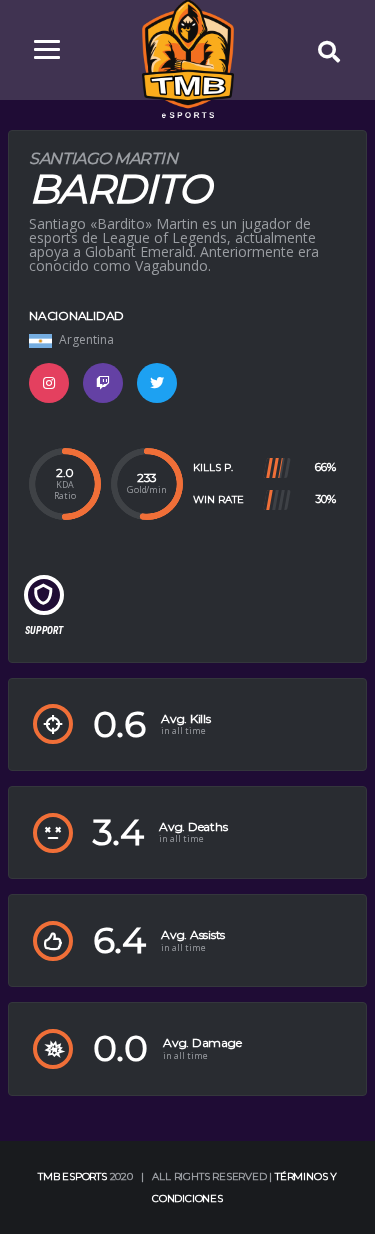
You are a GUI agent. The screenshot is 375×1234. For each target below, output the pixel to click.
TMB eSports (72, 1176)
